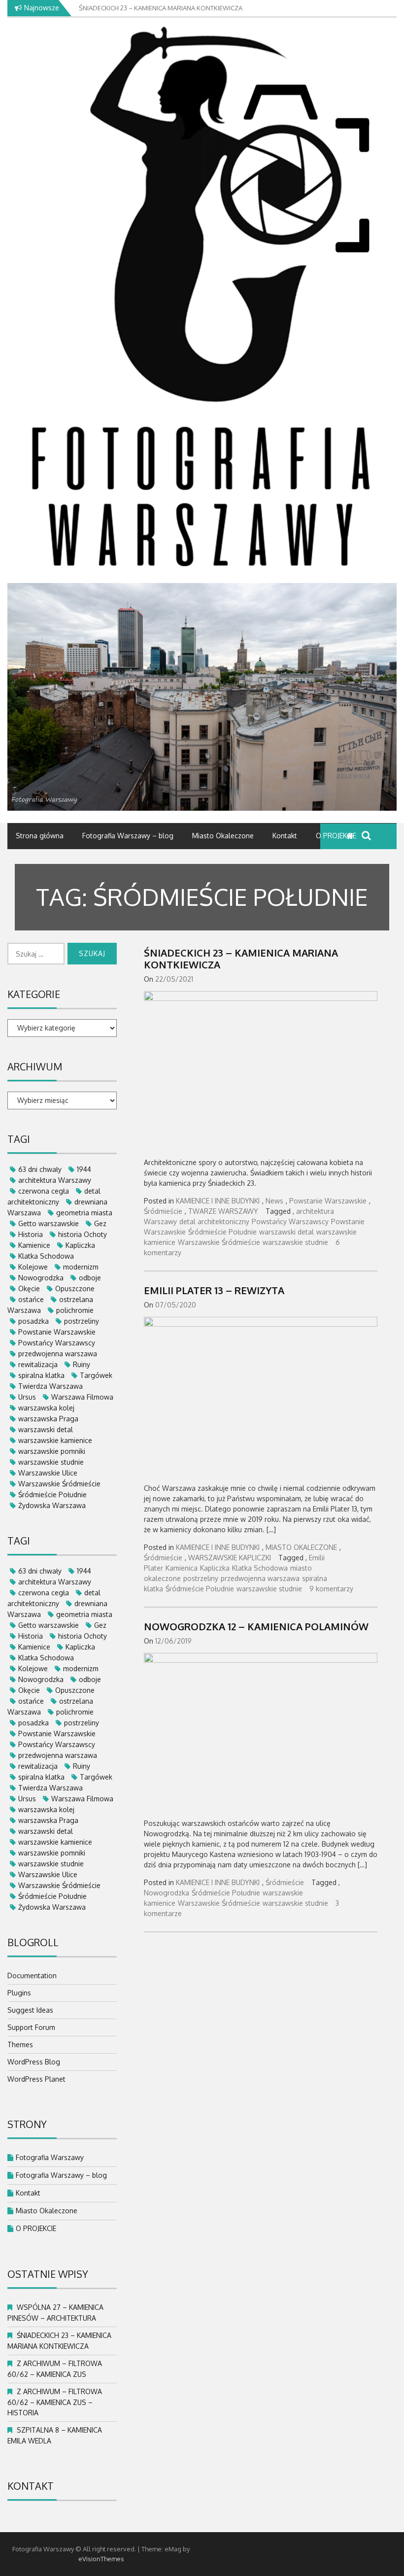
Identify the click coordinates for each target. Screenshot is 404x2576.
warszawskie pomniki (52, 1451)
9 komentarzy (331, 1589)
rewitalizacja (38, 1364)
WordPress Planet (36, 2079)
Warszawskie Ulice (48, 1473)
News (274, 1201)
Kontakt (285, 836)
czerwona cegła (44, 1191)
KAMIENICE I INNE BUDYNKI (218, 1201)
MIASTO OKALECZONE (301, 1547)
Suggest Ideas (30, 2010)
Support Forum (31, 2027)
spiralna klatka (41, 1375)
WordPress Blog (34, 2062)
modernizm (81, 1267)
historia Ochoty (83, 1234)
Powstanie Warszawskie (328, 1201)
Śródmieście (163, 1211)
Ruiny (82, 1364)
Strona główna (40, 836)
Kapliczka (215, 1568)
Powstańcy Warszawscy (290, 1221)
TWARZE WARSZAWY (223, 1211)
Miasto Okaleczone (223, 836)
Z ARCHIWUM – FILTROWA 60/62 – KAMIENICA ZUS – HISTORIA (55, 2402)
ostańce (31, 1299)
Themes (20, 2044)
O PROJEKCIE (336, 836)
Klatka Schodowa (260, 1568)
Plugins (19, 1993)
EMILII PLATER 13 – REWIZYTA (214, 1290)
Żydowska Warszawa (52, 1505)
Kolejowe (33, 1267)
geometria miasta (84, 1213)
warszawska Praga (48, 1419)
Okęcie (29, 1288)
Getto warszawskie (49, 1223)
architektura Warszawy (55, 1180)
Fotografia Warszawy (50, 2157)
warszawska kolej (46, 1408)
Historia (31, 1234)
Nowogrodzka (167, 1893)
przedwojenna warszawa (260, 1578)
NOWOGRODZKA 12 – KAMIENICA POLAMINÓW (256, 1626)
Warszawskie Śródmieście (219, 1242)
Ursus (27, 1397)
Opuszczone (75, 1288)
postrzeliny (201, 1578)
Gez (100, 1223)
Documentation (32, 1975)
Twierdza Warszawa (50, 1386)
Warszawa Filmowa (82, 1397)
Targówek (96, 1375)
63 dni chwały (40, 1169)
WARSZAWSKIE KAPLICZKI (230, 1558)
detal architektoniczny (214, 1221)
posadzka (34, 1321)
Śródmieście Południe (222, 1232)
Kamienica (182, 1568)
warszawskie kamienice (55, 1440)
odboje (90, 1278)
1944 (84, 1169)
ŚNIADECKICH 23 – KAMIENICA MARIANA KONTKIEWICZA (241, 959)
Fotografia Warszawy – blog (128, 836)
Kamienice (34, 1245)
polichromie (75, 1310)
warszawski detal (286, 1232)
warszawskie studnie (295, 1242)
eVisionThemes (101, 2559)
